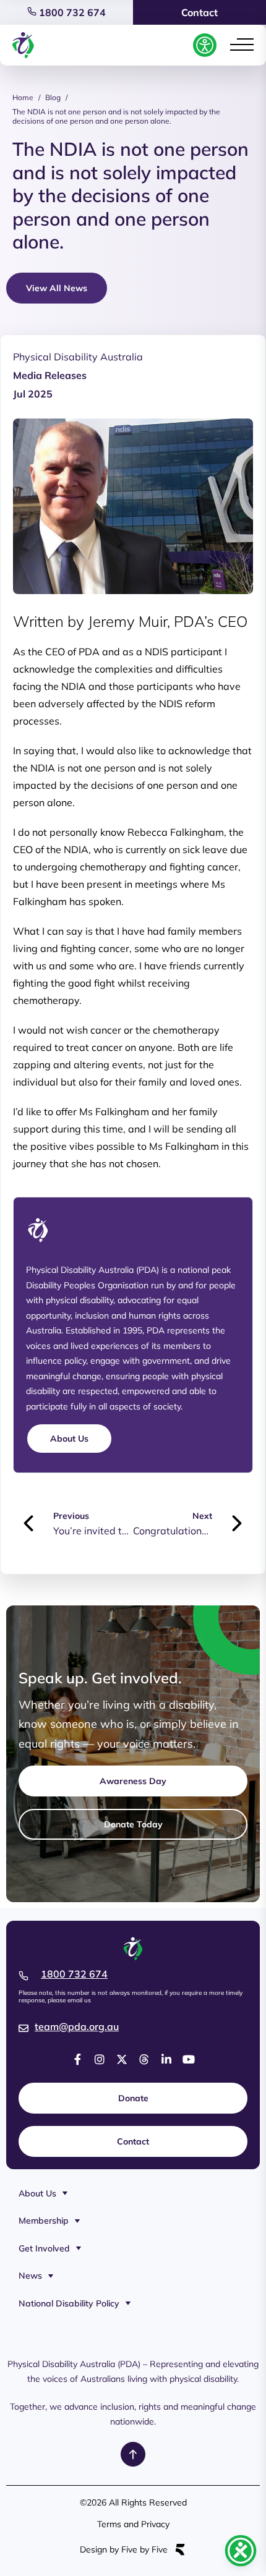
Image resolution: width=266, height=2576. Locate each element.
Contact (199, 12)
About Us (37, 2193)
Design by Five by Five (124, 2550)
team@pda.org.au (77, 2026)
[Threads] (144, 2059)
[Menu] (242, 45)
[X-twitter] (122, 2059)
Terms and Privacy (133, 2524)
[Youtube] (189, 2059)
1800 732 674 (71, 12)
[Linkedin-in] (166, 2059)
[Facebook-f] (77, 2059)
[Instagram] (100, 2059)
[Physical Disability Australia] (23, 45)
